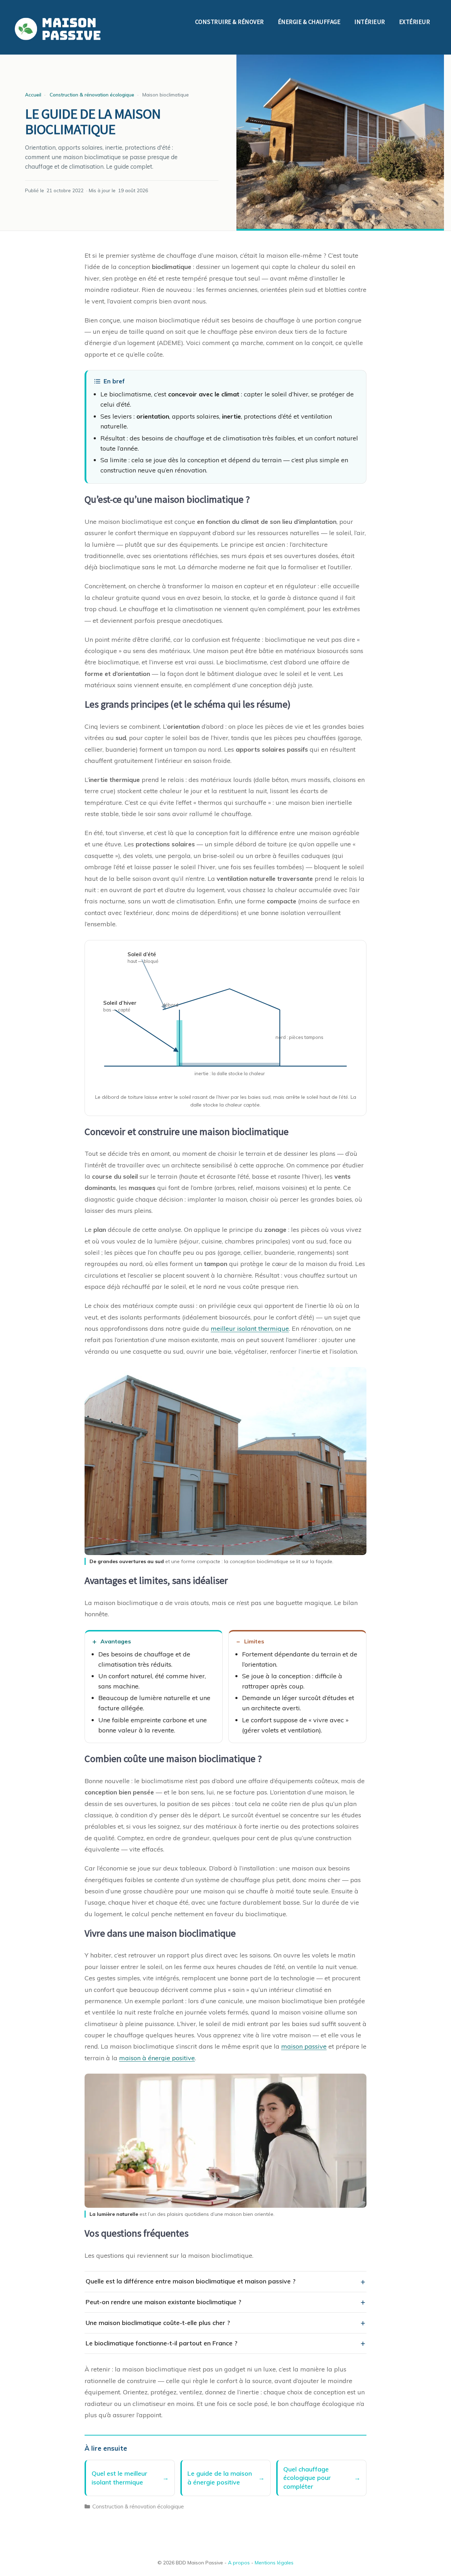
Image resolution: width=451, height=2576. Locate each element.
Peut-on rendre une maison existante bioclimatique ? (163, 2302)
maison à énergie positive (157, 2058)
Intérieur (370, 22)
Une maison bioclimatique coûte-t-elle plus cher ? (158, 2323)
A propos (239, 2563)
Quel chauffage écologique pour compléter (307, 2478)
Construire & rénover (230, 22)
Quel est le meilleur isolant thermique (119, 2478)
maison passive (304, 2046)
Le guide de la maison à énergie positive (220, 2478)
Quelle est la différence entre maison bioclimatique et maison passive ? (191, 2281)
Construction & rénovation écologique (138, 2506)
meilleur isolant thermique (250, 1328)
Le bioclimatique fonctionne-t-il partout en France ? (162, 2343)
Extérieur (415, 22)
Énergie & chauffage (309, 22)
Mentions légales (274, 2563)
